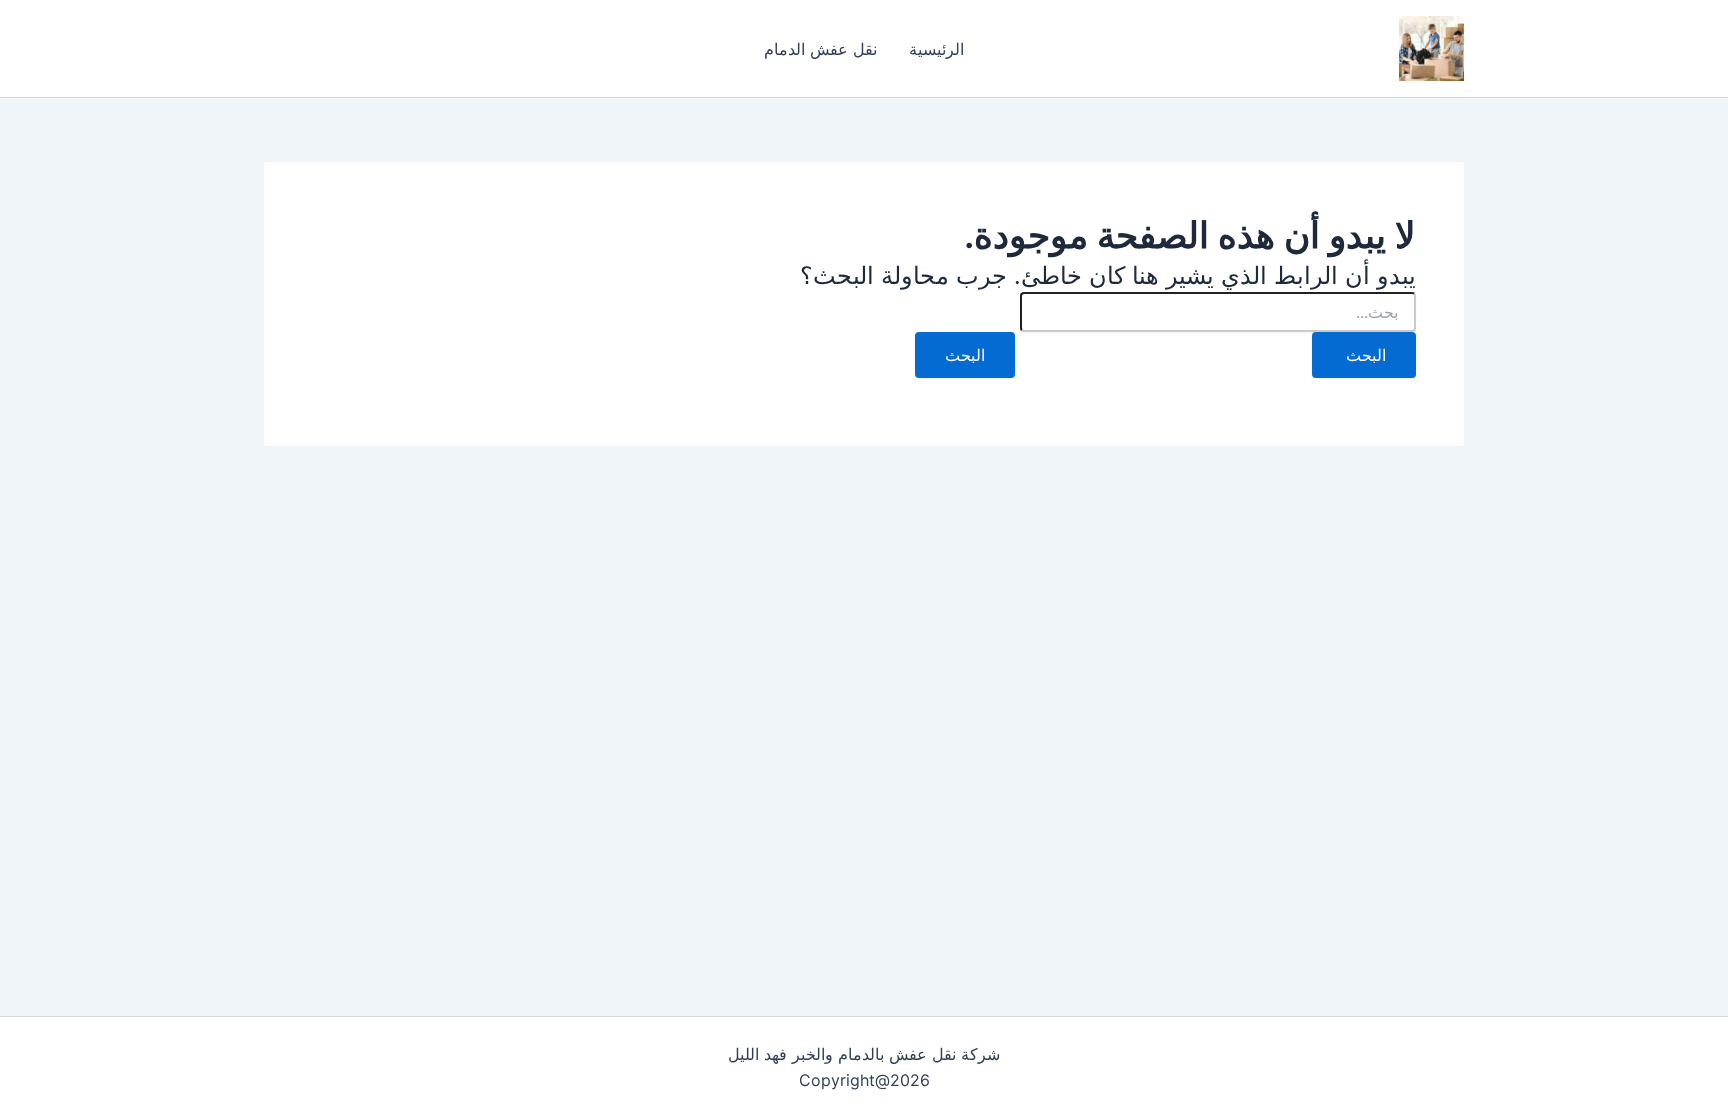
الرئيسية (936, 49)
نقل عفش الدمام (820, 49)
